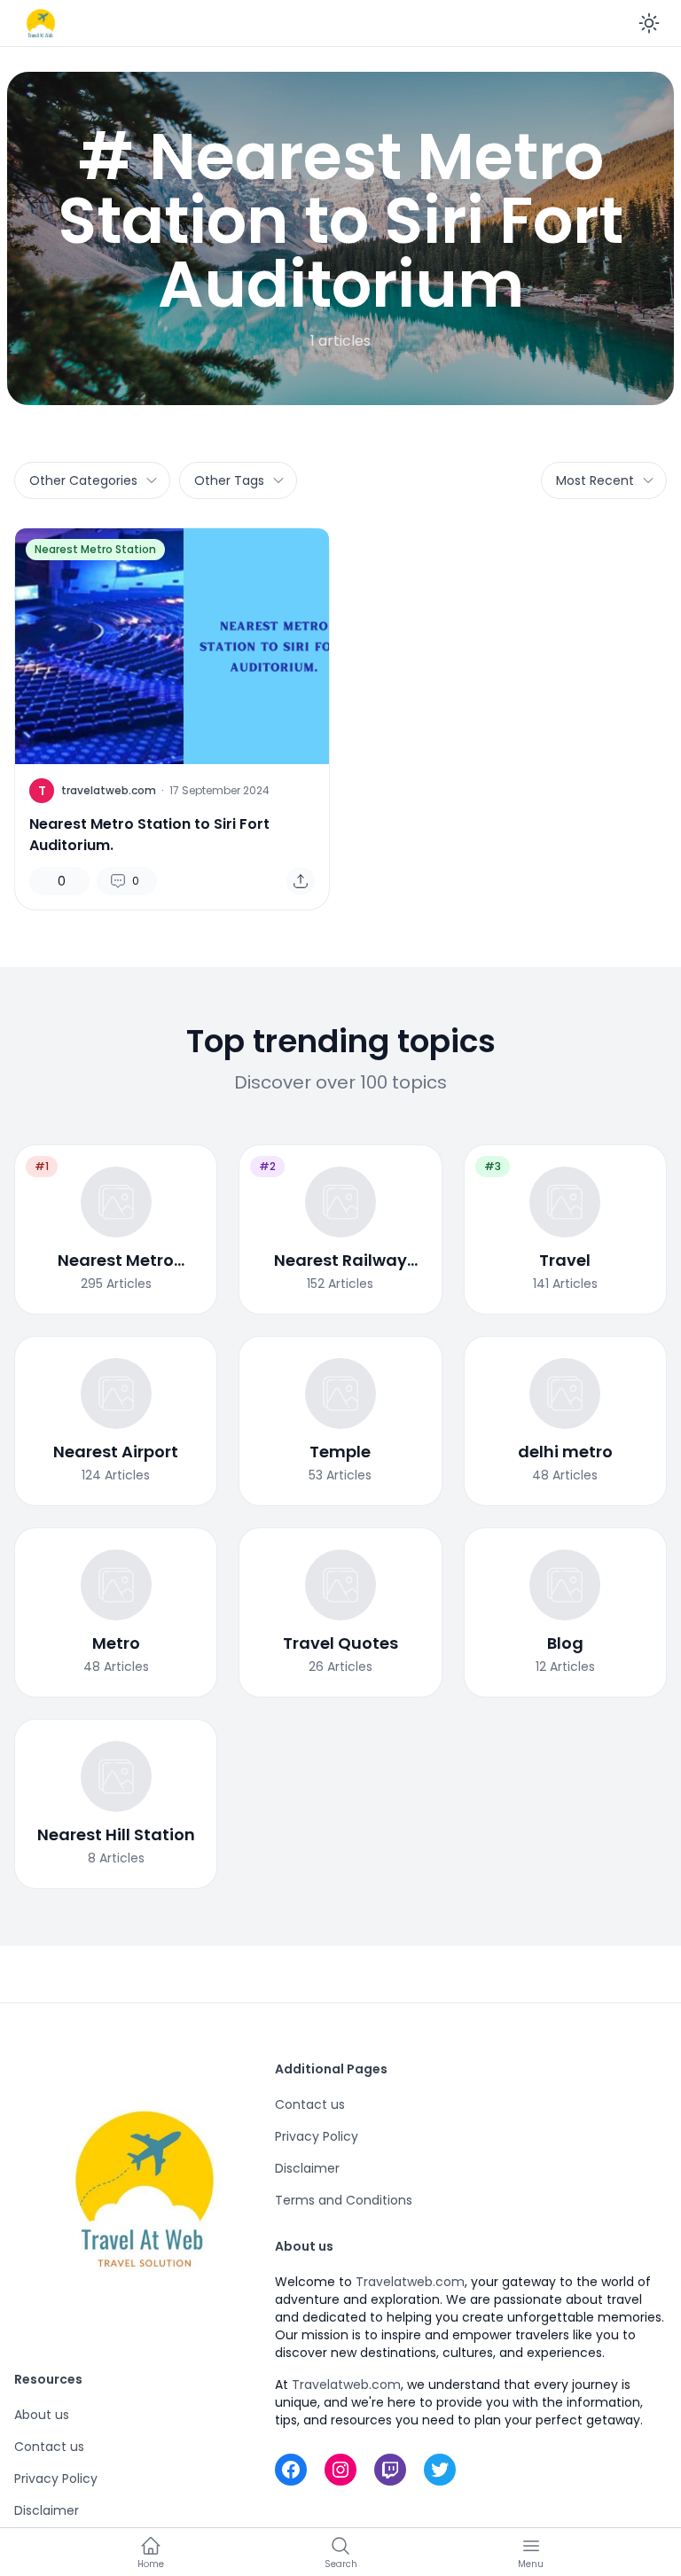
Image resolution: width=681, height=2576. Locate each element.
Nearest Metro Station (95, 549)
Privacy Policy (56, 2478)
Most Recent (595, 480)
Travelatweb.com (410, 2282)
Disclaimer (47, 2510)
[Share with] (301, 881)
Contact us (49, 2447)
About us (42, 2415)
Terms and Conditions (344, 2200)
